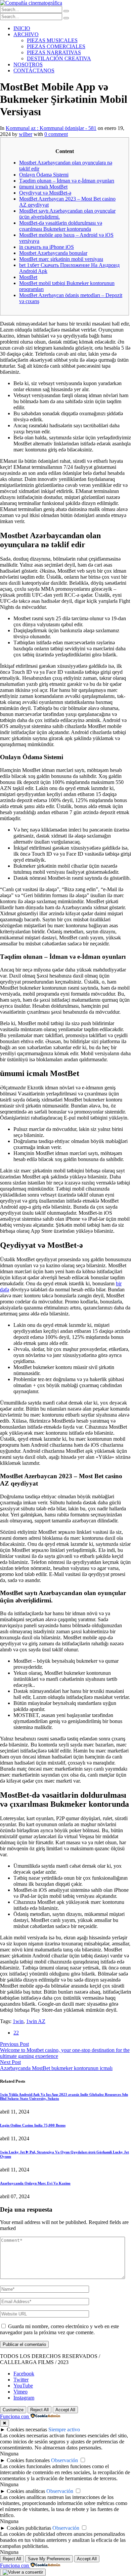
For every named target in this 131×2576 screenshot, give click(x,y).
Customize (13, 2410)
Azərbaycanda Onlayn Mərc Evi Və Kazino (35, 2183)
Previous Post (14, 2044)
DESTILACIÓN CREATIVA (59, 58)
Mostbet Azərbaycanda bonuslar (53, 253)
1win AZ (36, 2021)
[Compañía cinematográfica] (31, 3)
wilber (26, 134)
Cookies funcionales (28, 2460)
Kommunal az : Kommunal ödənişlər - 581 (51, 128)
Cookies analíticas (26, 2491)
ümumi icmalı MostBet (43, 187)
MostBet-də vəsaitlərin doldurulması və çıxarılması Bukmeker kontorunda (61, 226)
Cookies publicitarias (29, 2528)
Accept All (65, 2410)
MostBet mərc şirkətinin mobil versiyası (61, 259)
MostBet (28, 277)
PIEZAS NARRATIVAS (54, 52)
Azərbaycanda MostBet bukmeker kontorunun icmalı (56, 2068)
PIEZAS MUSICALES (52, 40)
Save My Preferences (49, 2559)
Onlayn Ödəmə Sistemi (44, 175)
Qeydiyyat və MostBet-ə (45, 193)
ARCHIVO (26, 34)
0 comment (56, 134)
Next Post (10, 2062)
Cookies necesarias (27, 2429)
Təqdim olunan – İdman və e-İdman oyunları (67, 181)
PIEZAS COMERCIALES (56, 46)
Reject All (39, 2410)
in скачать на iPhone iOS (47, 247)
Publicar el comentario (24, 2344)
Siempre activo (64, 2429)
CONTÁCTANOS (34, 70)
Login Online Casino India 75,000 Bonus (33, 2125)
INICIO (22, 28)
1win (18, 2021)
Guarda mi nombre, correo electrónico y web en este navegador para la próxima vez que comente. (59, 2329)
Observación (64, 2460)
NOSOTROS (28, 64)
